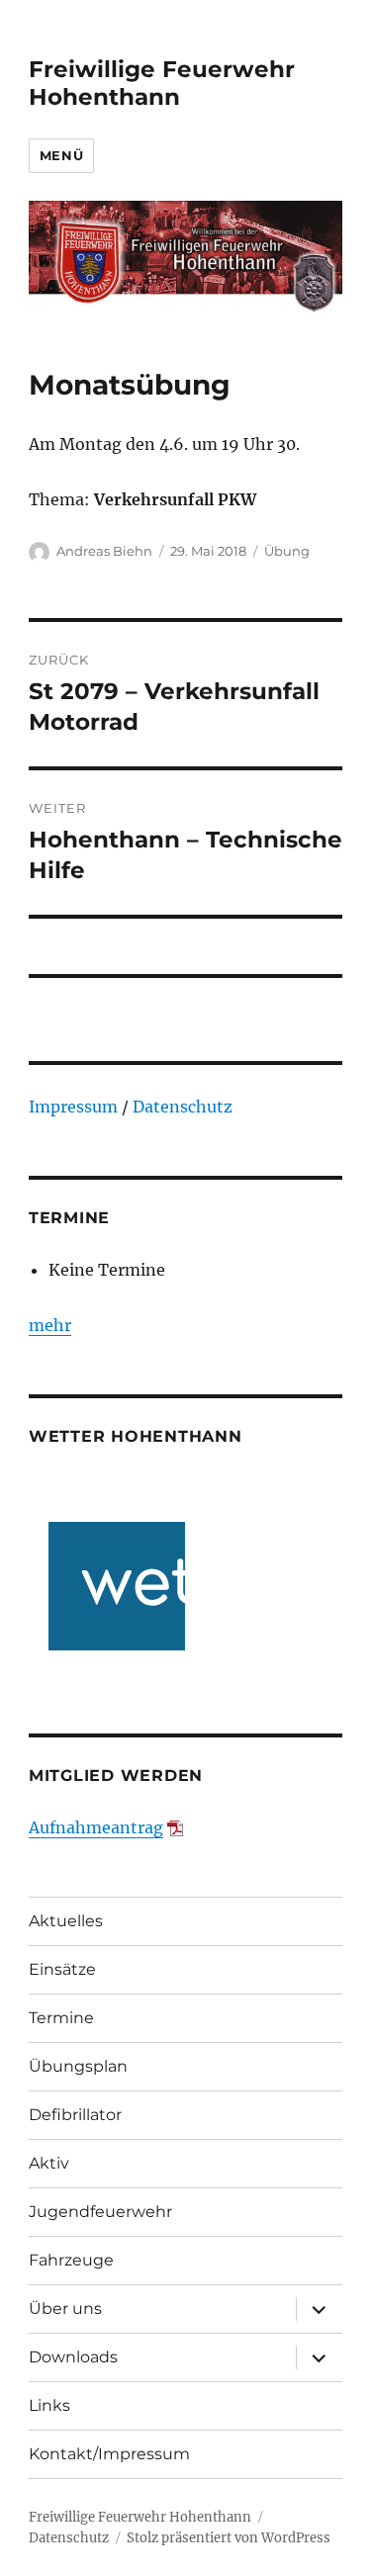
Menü (61, 155)
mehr (50, 1325)
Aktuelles (66, 1921)
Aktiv (49, 2163)
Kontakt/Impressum (109, 2454)
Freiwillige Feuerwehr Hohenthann (162, 83)
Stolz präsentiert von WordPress (229, 2538)
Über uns (65, 2309)
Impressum (73, 1107)
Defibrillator (75, 2115)
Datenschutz (183, 1107)
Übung (287, 551)
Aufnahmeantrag (96, 1827)
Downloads (73, 2357)
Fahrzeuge (71, 2260)
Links (49, 2405)
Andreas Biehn (104, 551)
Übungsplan (78, 2066)
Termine (61, 2018)
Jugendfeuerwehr (100, 2212)
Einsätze (62, 1969)
